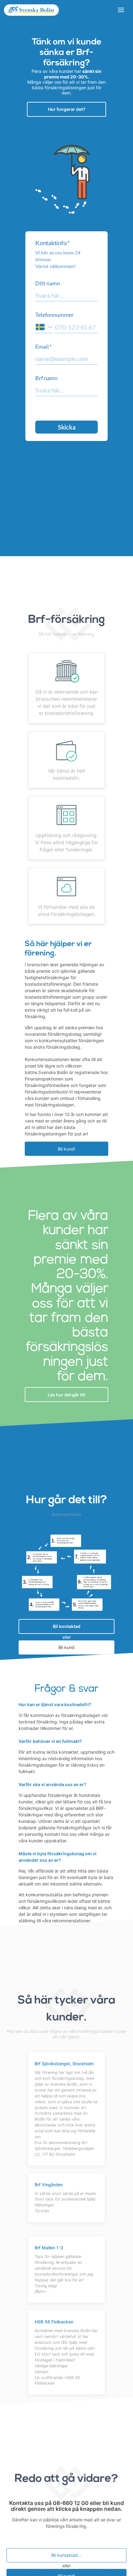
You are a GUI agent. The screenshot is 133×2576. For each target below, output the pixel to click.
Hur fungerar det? (67, 109)
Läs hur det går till (66, 1395)
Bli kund (66, 1648)
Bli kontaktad (67, 1627)
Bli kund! (66, 1149)
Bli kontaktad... (66, 2555)
